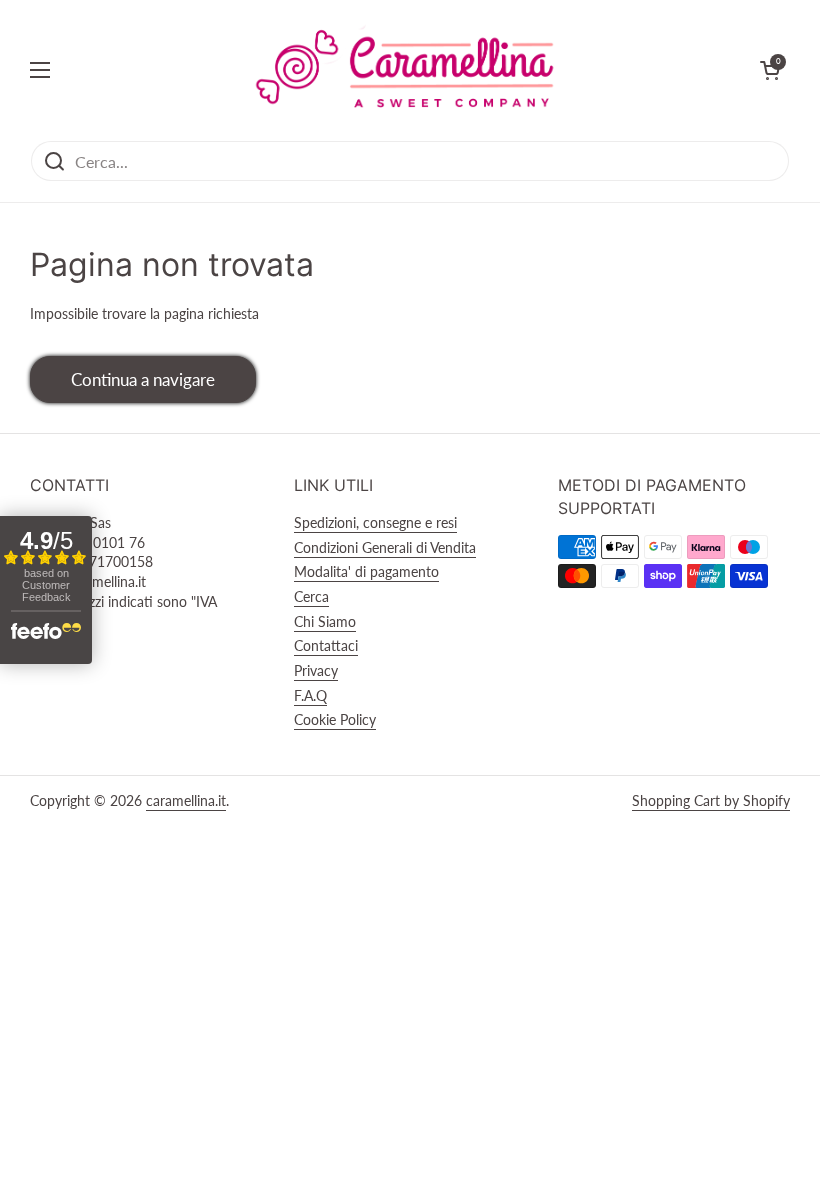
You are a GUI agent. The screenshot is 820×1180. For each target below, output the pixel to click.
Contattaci (326, 645)
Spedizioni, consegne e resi (375, 522)
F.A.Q (310, 695)
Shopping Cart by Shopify (711, 800)
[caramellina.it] (405, 70)
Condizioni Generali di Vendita (385, 547)
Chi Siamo (325, 621)
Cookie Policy (335, 719)
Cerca (311, 596)
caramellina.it (186, 800)
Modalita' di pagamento (366, 571)
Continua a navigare (143, 379)
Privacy (316, 670)
